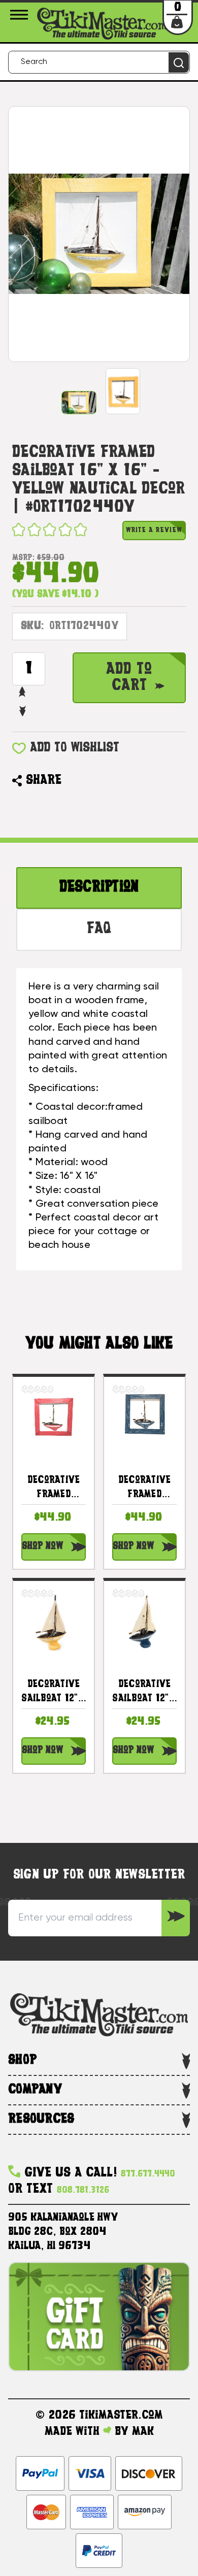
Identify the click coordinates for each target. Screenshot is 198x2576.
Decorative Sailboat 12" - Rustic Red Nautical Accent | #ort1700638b (144, 1693)
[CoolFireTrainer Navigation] (21, 15)
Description (99, 888)
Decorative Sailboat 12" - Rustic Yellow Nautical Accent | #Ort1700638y (54, 1693)
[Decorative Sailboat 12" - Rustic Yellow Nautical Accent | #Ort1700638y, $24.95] (54, 1621)
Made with (74, 2432)
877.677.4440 (148, 2174)
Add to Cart (129, 678)
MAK (143, 2432)
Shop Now (42, 1547)
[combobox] (99, 62)
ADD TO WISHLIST (75, 748)
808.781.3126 (83, 2190)
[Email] (74, 781)
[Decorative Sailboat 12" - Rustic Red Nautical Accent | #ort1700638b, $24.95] (144, 1621)
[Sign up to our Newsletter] (176, 1918)
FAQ (99, 929)
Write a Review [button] (154, 530)
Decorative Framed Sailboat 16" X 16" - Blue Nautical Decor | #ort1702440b (144, 1489)
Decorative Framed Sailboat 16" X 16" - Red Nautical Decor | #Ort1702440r (54, 1489)
